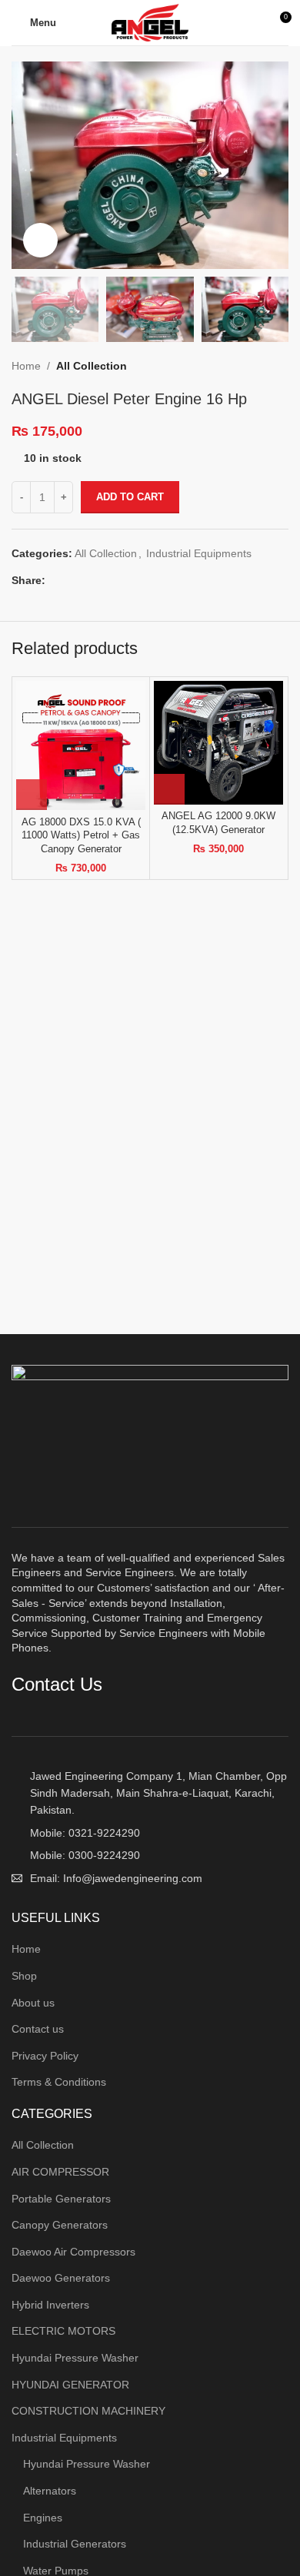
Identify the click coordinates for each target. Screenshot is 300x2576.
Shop (24, 1976)
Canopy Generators (60, 2225)
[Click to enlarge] (40, 240)
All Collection (92, 366)
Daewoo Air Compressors (73, 2252)
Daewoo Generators (61, 2278)
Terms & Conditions (59, 2082)
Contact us (38, 2029)
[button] (32, 795)
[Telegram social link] (125, 580)
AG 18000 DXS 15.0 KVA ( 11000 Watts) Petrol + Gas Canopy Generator (81, 836)
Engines (43, 2518)
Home (26, 366)
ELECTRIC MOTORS (63, 2331)
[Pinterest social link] (90, 580)
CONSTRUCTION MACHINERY (88, 2411)
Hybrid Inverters (50, 2305)
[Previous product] (250, 366)
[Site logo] (150, 22)
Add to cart (130, 497)
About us (33, 2003)
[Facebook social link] (54, 580)
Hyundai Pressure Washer (75, 2358)
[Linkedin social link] (107, 580)
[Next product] (281, 366)
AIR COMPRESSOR (60, 2172)
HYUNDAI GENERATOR (70, 2385)
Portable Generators (61, 2199)
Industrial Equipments (199, 553)
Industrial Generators (75, 2544)
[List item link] (150, 1833)
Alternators (50, 2491)
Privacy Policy (45, 2056)
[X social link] (72, 580)
